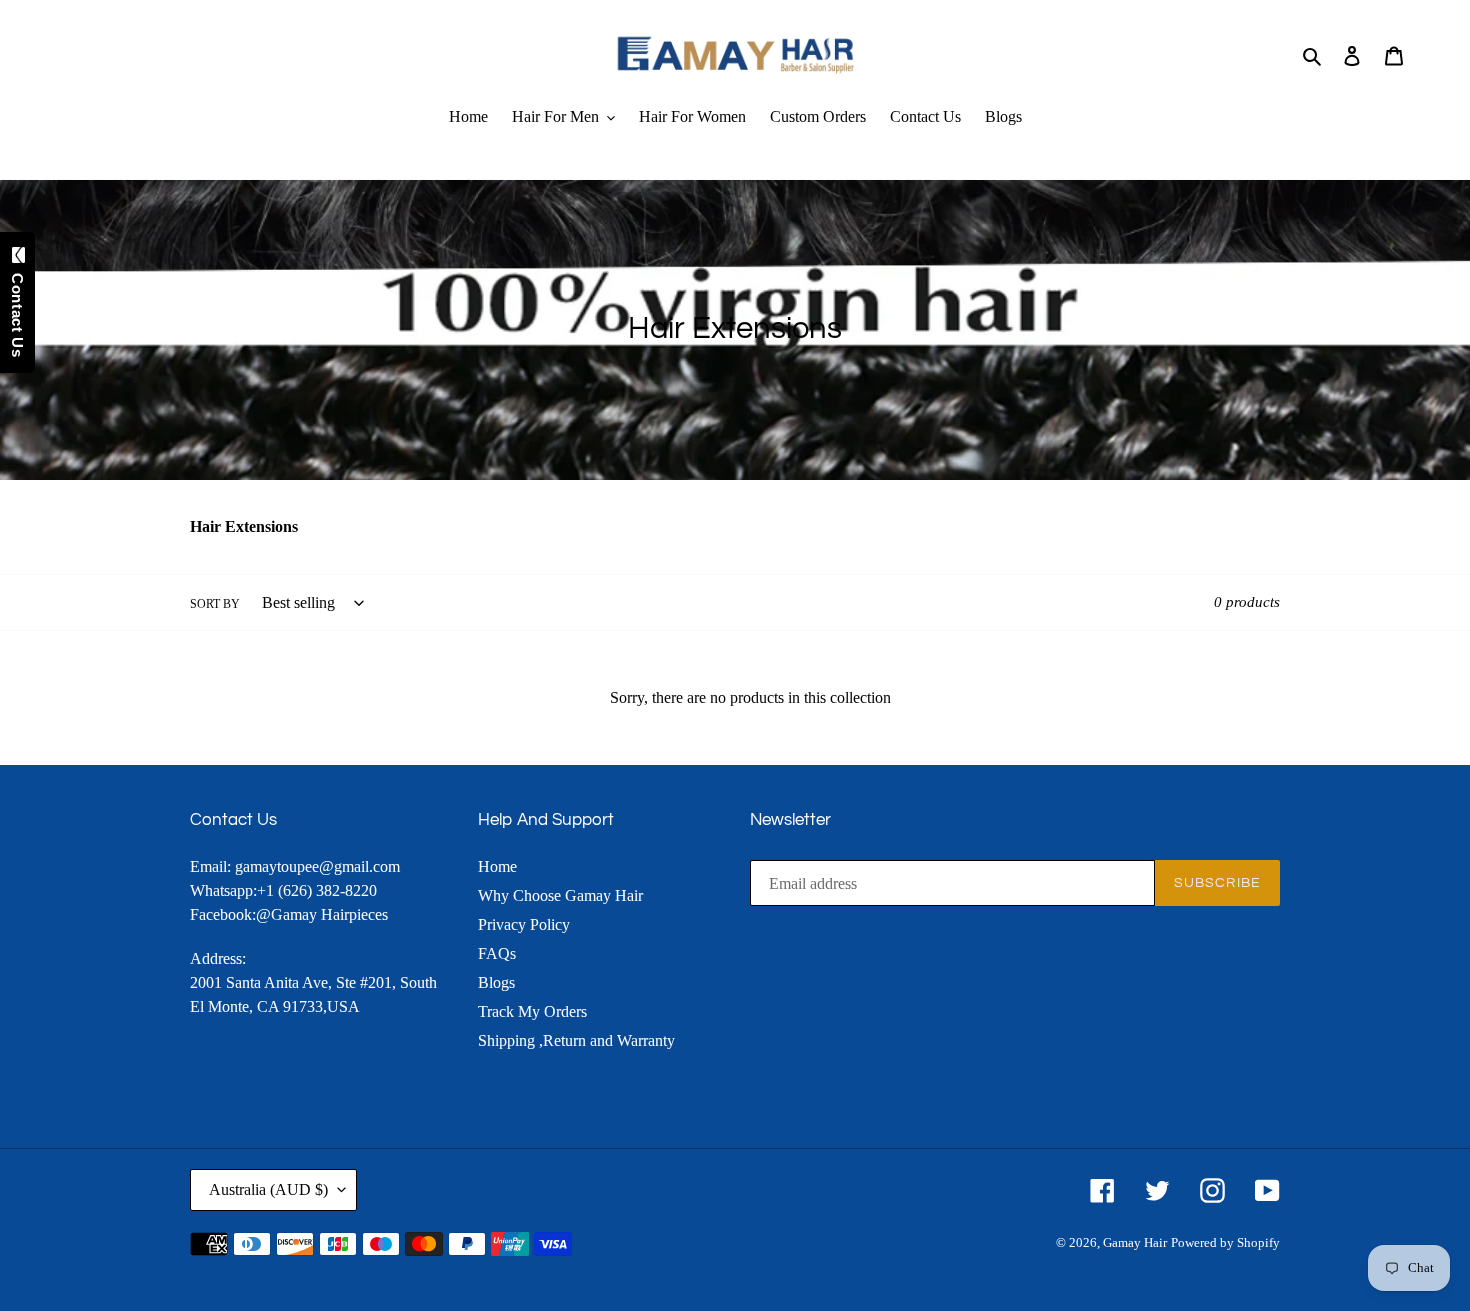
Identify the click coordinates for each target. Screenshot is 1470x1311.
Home (497, 866)
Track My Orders (532, 1011)
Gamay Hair (1135, 1242)
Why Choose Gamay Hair (560, 895)
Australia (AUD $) (268, 1189)
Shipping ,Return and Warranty (576, 1040)
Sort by (215, 604)
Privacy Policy (524, 924)
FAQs (497, 953)
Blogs (496, 982)
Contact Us (17, 310)
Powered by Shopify (1225, 1242)
